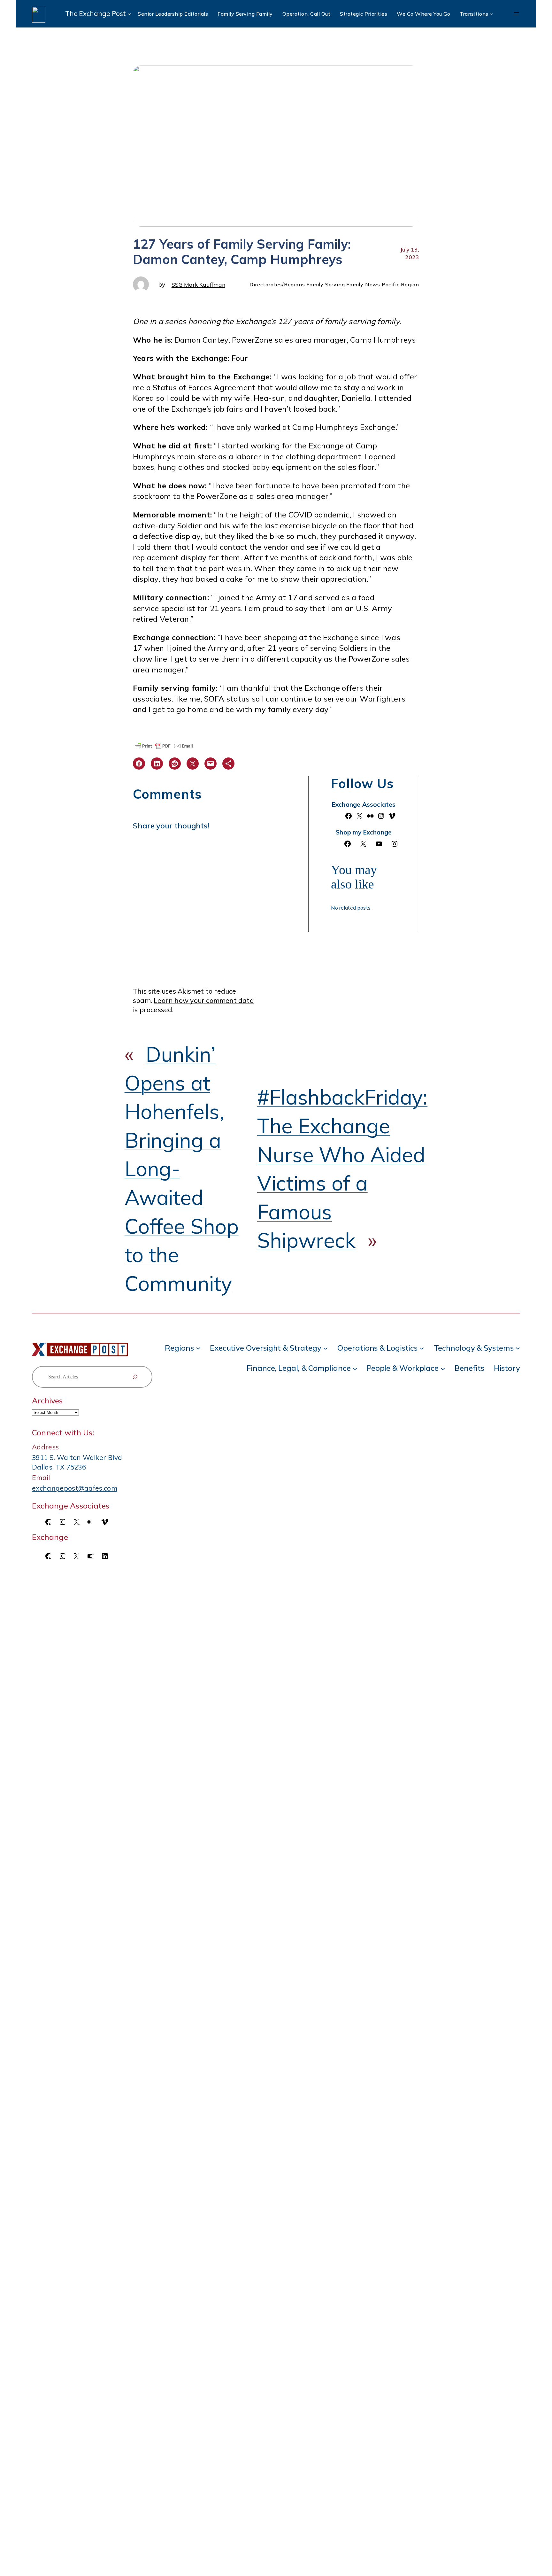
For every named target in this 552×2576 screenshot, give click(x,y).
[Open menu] (516, 14)
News (373, 284)
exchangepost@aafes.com (75, 1488)
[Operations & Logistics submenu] (422, 1348)
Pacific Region (400, 284)
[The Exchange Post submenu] (129, 14)
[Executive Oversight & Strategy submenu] (326, 1348)
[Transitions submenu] (491, 14)
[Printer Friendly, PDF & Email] (164, 746)
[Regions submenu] (198, 1348)
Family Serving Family (335, 284)
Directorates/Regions (277, 284)
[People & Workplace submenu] (443, 1368)
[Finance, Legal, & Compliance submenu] (355, 1368)
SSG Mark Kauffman (198, 284)
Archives (47, 1401)
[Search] (135, 1377)
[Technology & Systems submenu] (518, 1348)
